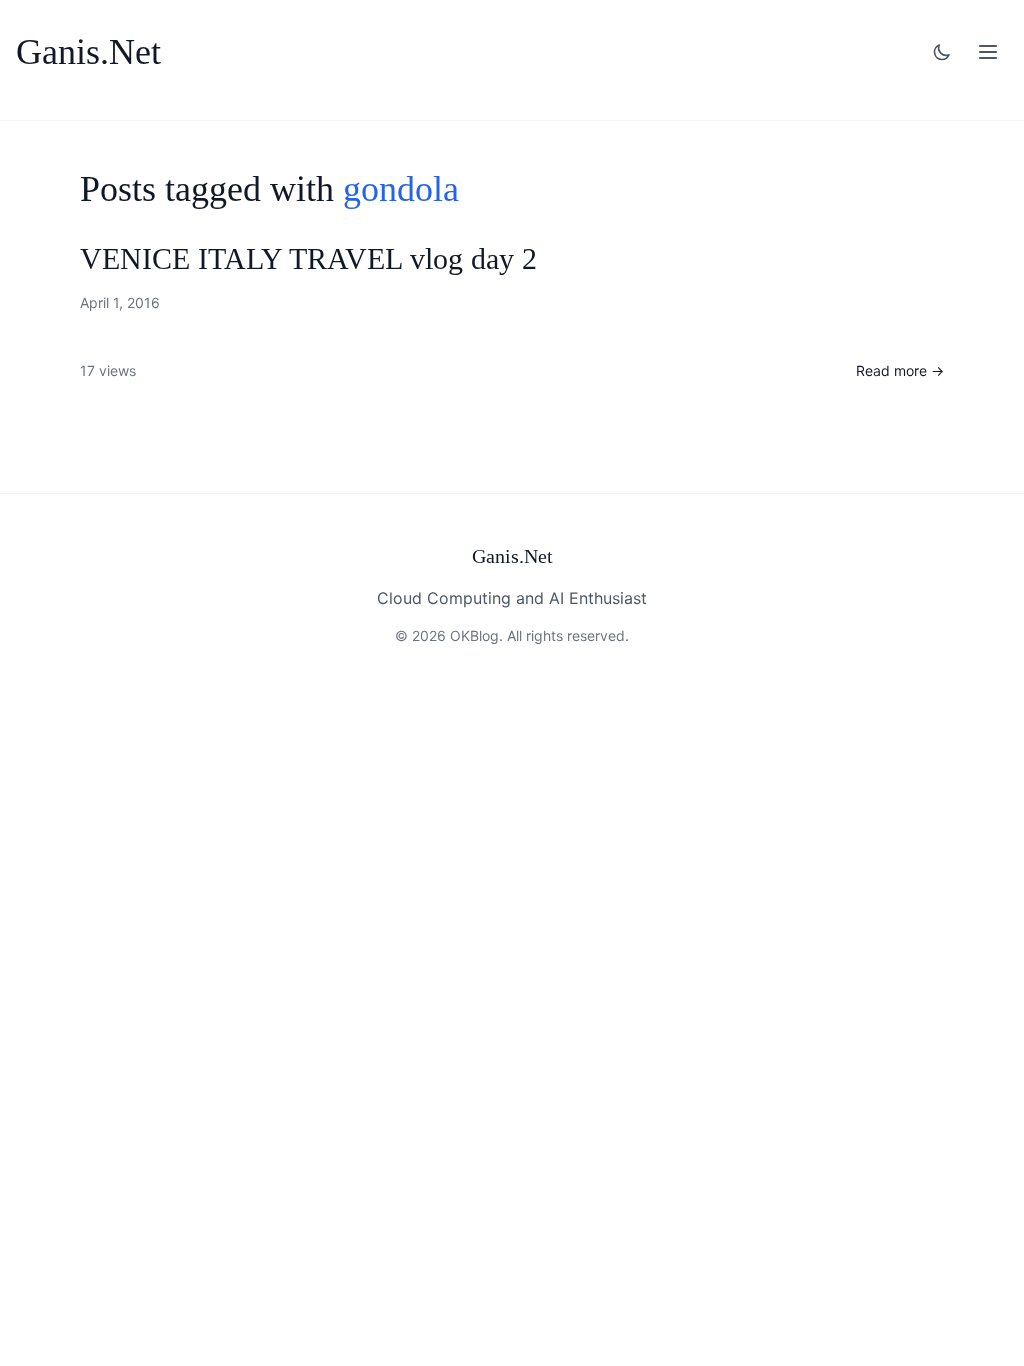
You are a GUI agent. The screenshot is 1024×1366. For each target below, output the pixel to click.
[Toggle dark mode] (942, 52)
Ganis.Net (88, 52)
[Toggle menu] (988, 52)
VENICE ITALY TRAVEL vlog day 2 (308, 258)
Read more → (900, 370)
